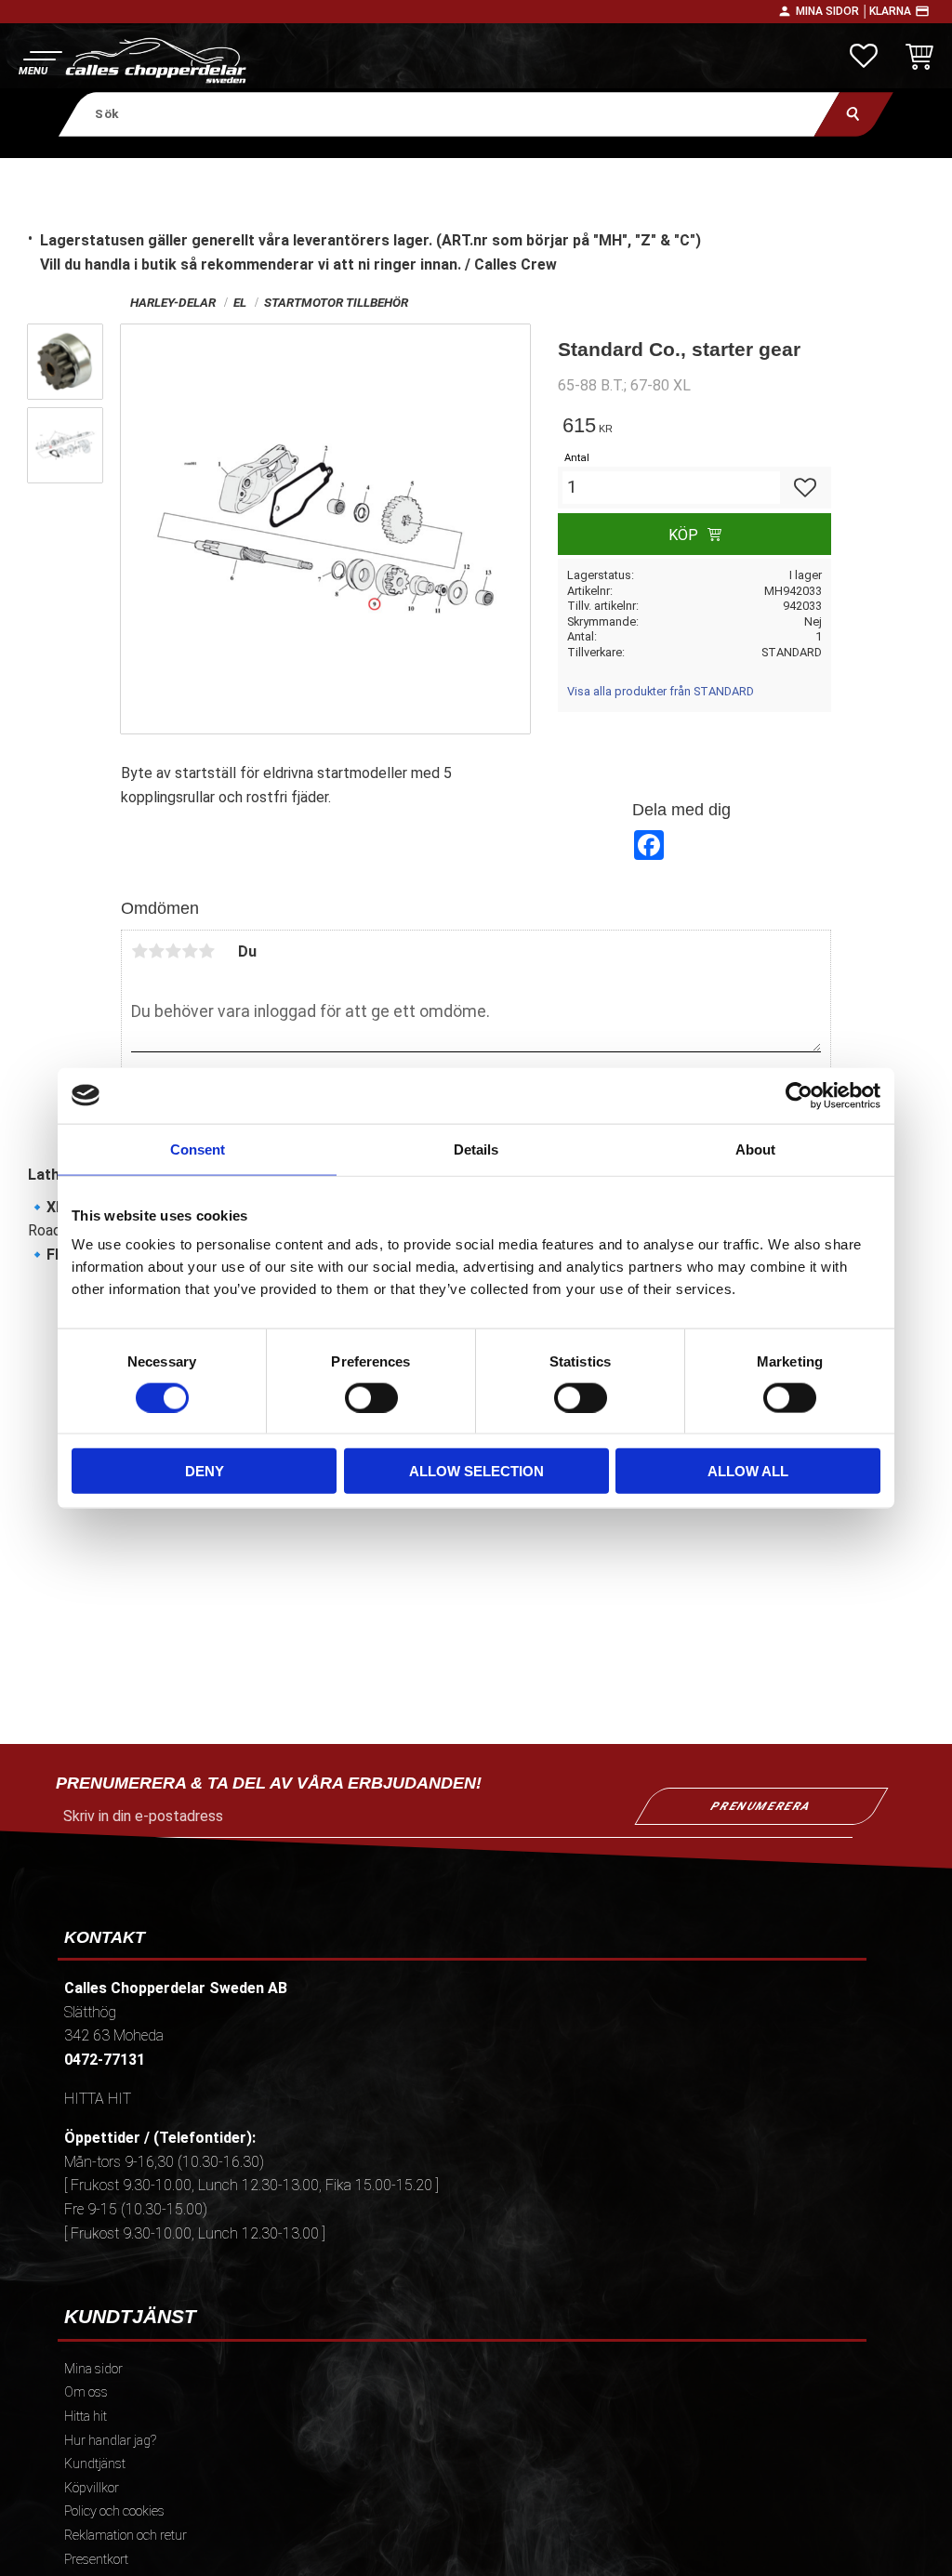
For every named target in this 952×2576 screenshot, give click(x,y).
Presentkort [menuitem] (96, 2560)
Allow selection (476, 1471)
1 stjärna (139, 951)
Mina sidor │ (833, 11)
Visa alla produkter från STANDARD (661, 691)
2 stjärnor (156, 951)
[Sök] (854, 114)
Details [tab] (476, 1149)
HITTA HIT (98, 2099)
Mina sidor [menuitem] (93, 2369)
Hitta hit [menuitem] (86, 2417)
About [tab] (755, 1149)
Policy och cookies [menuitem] (114, 2511)
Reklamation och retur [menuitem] (126, 2536)
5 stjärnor (206, 951)
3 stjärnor (173, 951)
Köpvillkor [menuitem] (92, 2488)
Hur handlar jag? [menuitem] (110, 2441)
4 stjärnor (190, 951)
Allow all (748, 1471)
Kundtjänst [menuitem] (95, 2464)
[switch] (371, 1397)
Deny (205, 1471)
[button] (40, 61)
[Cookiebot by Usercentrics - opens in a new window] (799, 1095)
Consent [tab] (198, 1149)
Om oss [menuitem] (86, 2392)
